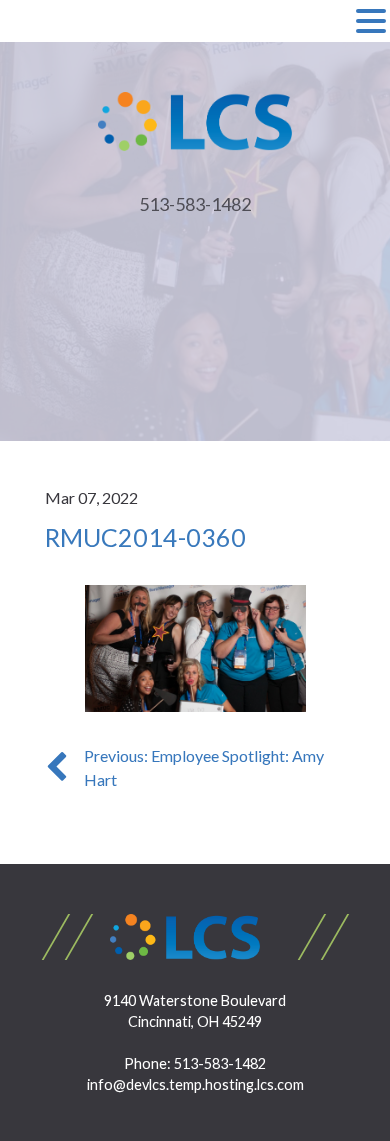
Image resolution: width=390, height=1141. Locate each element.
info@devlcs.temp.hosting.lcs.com (195, 1084)
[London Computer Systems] (195, 119)
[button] (371, 22)
